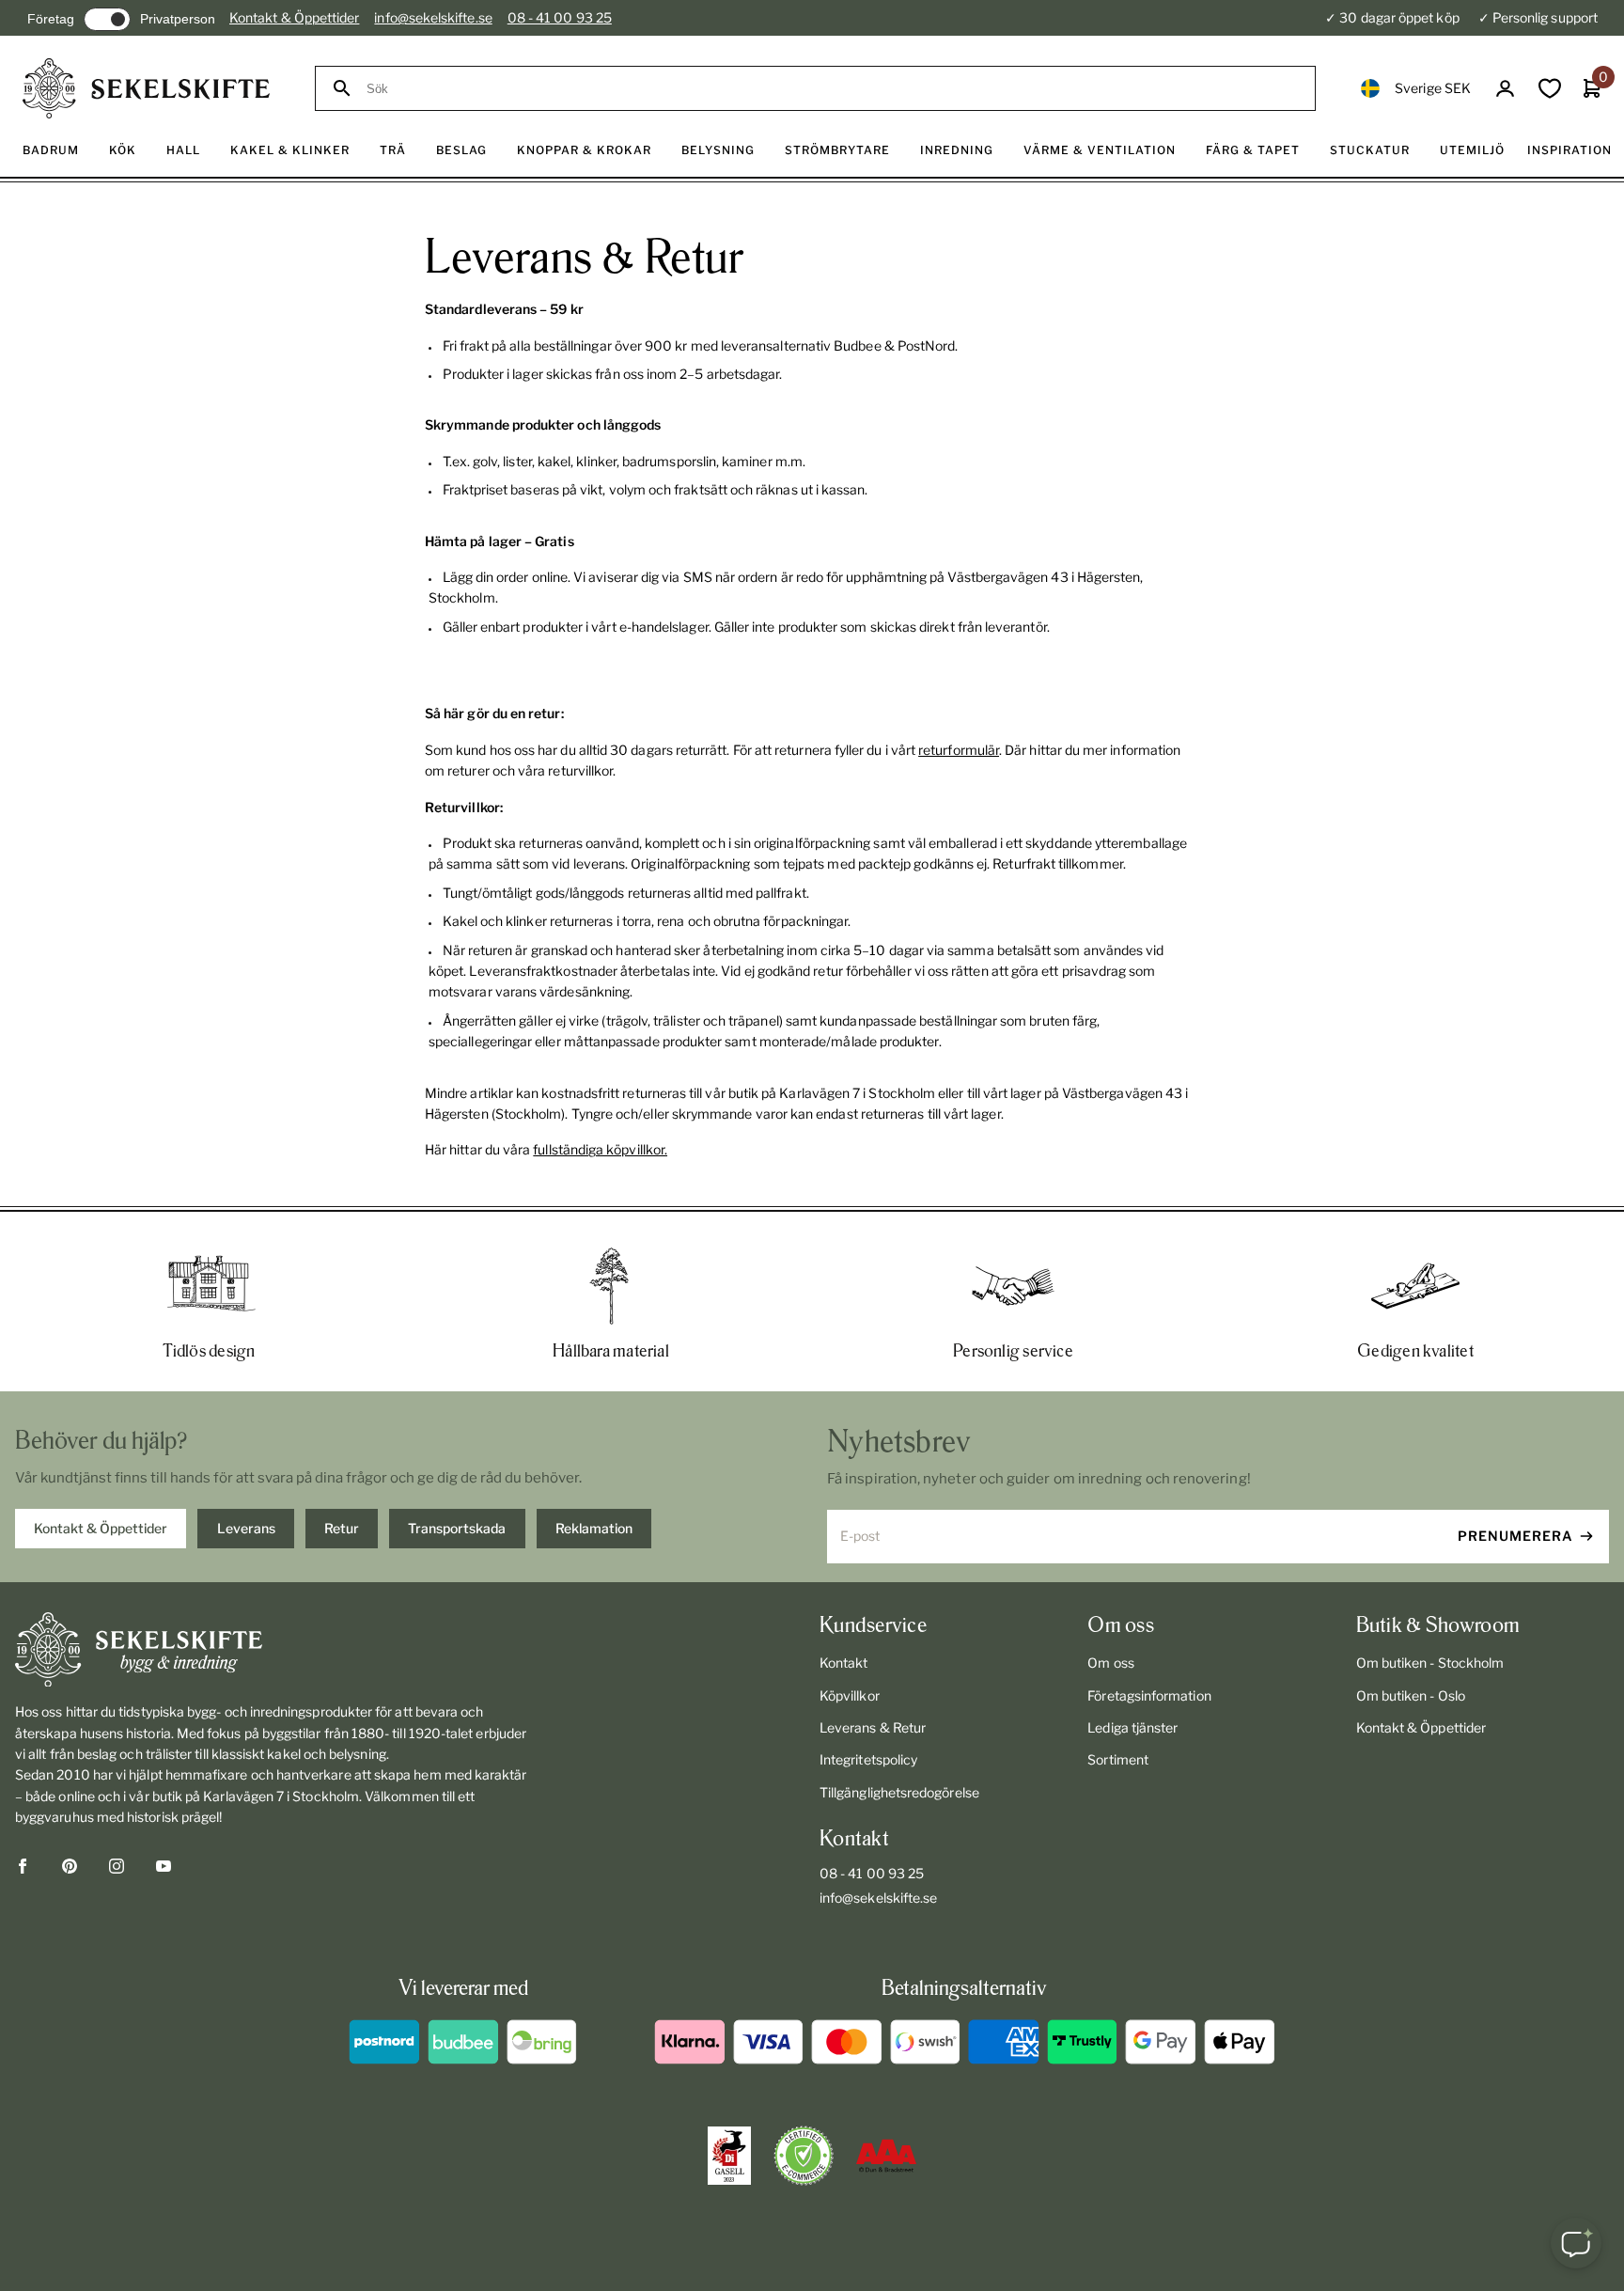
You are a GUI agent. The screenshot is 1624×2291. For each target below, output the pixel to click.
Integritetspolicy (868, 1759)
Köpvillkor (850, 1695)
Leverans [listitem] (246, 1528)
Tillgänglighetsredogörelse (899, 1792)
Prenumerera (1515, 1536)
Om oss (1110, 1663)
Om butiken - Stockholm (1430, 1663)
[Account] (1505, 89)
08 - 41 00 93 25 (560, 17)
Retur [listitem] (342, 1528)
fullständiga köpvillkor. (600, 1149)
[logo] (146, 88)
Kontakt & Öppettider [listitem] (101, 1528)
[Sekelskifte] (276, 1650)
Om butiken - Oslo (1411, 1695)
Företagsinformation (1149, 1695)
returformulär (959, 750)
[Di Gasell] (729, 2156)
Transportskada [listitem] (457, 1528)
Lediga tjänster (1132, 1727)
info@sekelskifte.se (433, 17)
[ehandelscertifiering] (804, 2156)
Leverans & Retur (873, 1727)
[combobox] (832, 89)
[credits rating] (886, 2156)
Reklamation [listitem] (594, 1528)
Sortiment (1118, 1759)
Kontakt (844, 1663)
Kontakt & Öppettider (294, 17)
